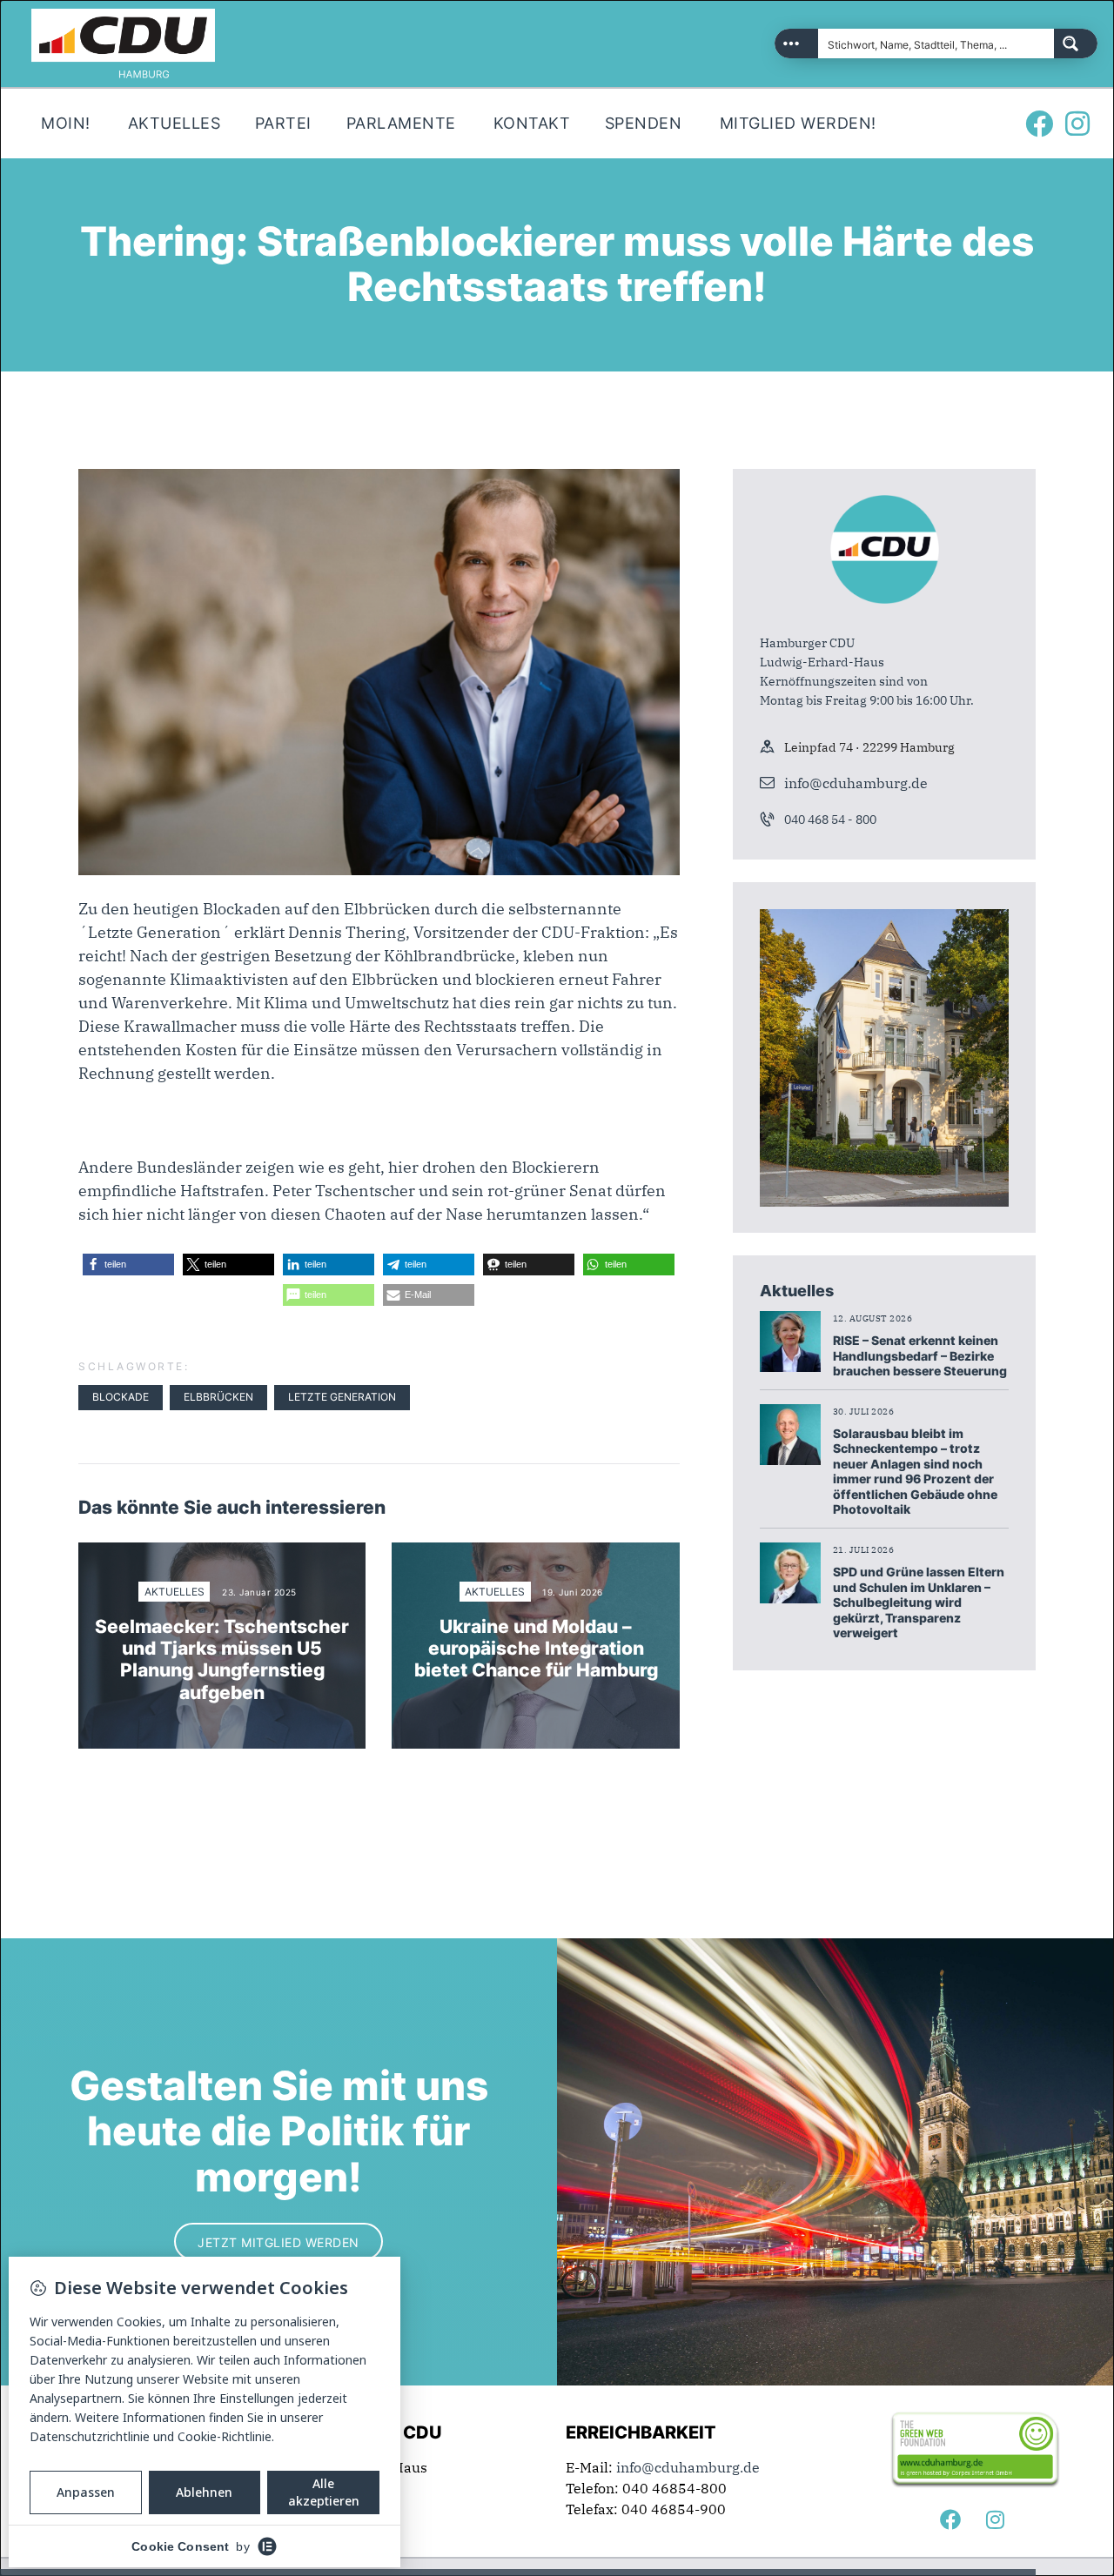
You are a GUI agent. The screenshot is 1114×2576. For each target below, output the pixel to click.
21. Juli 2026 (864, 1550)
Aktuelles (174, 1592)
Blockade (121, 1397)
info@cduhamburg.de (856, 783)
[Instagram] (1077, 124)
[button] (128, 1265)
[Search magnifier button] (1076, 43)
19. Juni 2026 (573, 1592)
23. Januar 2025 (259, 1592)
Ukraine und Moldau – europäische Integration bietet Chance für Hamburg (536, 1648)
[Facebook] (1039, 124)
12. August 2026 (873, 1318)
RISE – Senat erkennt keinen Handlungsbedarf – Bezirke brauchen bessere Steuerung (920, 1355)
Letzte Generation (342, 1397)
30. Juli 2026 (864, 1412)
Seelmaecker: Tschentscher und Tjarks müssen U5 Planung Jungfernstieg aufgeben (222, 1659)
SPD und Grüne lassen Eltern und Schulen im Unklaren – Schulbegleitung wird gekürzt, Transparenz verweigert (919, 1602)
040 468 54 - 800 (830, 820)
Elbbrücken (218, 1397)
